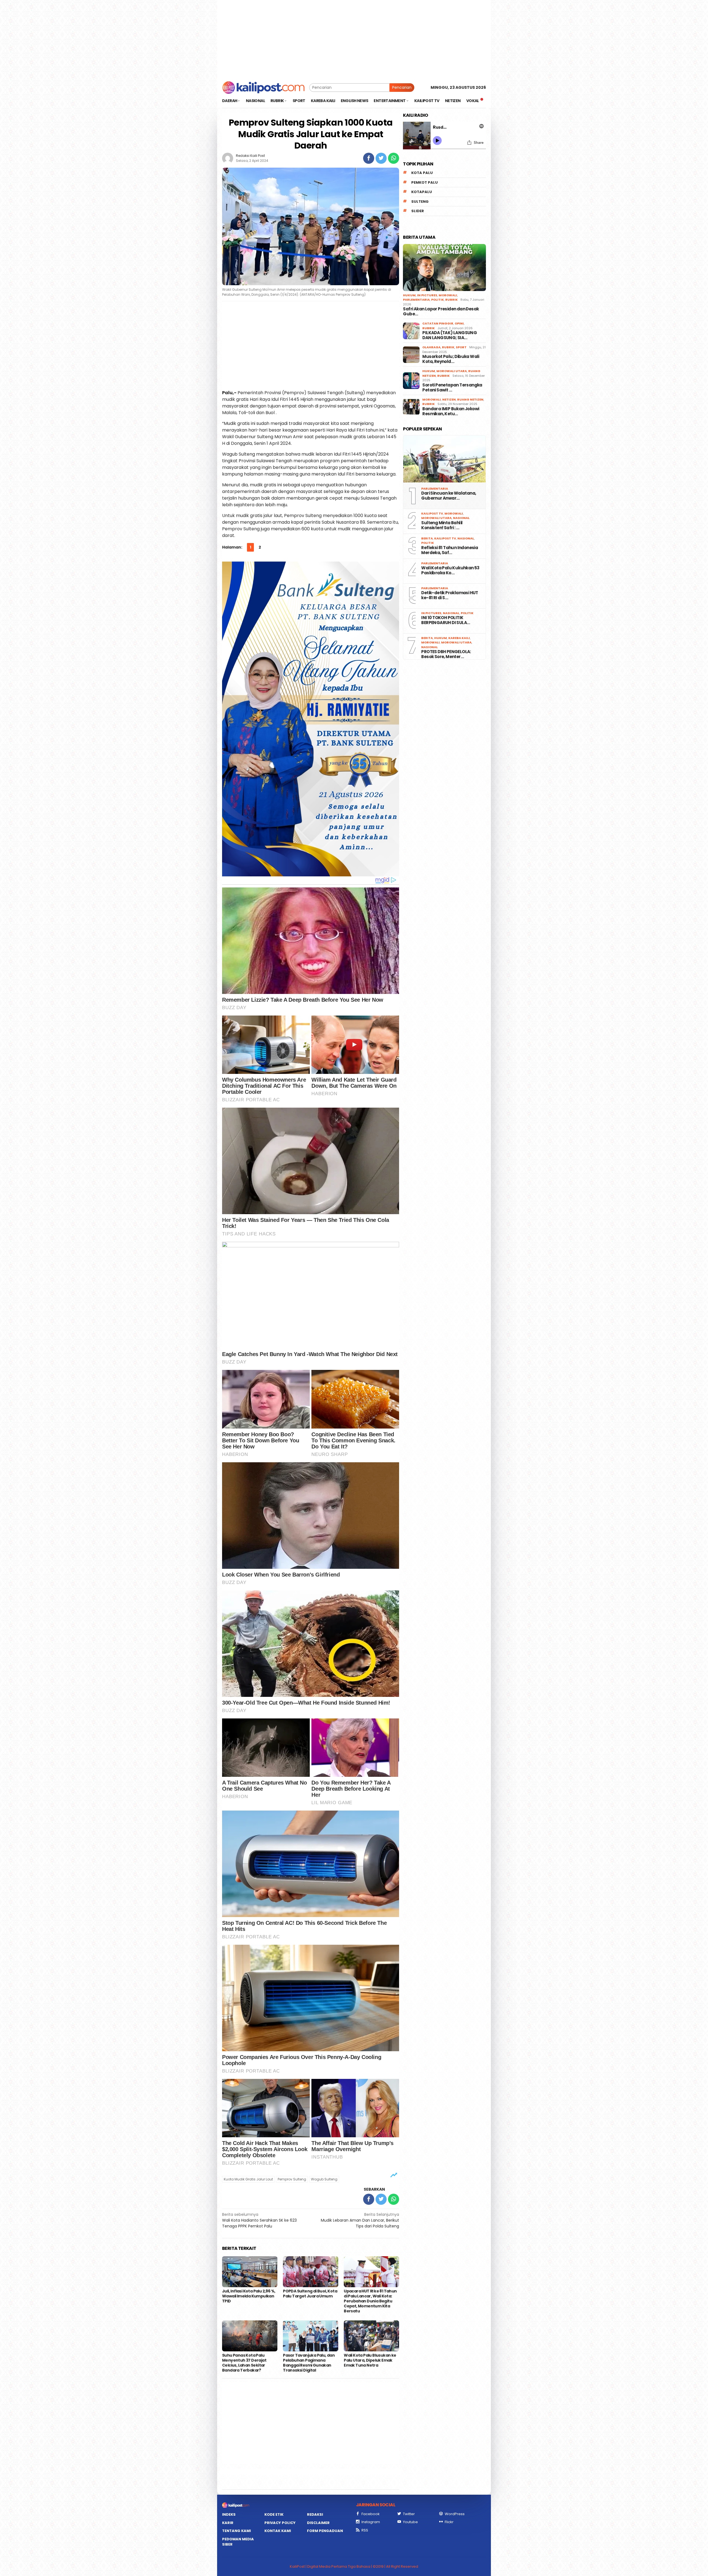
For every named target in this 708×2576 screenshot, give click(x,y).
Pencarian (402, 87)
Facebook (371, 2514)
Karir (228, 2523)
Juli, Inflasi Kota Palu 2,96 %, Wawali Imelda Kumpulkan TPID (249, 2296)
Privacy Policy (280, 2523)
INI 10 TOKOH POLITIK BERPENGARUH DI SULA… (446, 620)
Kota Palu (422, 173)
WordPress (455, 2514)
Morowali (448, 295)
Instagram (371, 2522)
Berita (427, 538)
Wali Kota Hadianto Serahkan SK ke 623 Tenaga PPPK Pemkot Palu (259, 2220)
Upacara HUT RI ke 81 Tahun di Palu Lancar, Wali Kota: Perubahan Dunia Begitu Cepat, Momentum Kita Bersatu (370, 2301)
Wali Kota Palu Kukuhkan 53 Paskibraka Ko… (450, 570)
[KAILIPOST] (263, 87)
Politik (438, 300)
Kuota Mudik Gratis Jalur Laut (248, 2179)
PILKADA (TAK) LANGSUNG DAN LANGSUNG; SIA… (450, 335)
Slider (418, 211)
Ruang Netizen (470, 399)
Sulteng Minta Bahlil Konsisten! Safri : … (442, 525)
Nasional (461, 518)
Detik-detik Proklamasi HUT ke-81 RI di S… (450, 595)
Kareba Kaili (459, 638)
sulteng (420, 202)
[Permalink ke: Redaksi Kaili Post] (228, 158)
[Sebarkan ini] (369, 158)
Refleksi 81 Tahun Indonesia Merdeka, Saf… (450, 550)
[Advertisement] (354, 39)
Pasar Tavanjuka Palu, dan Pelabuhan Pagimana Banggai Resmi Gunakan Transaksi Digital (309, 2363)
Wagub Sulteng (324, 2179)
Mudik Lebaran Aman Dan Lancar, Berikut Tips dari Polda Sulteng (360, 2220)
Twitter (409, 2514)
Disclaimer (318, 2523)
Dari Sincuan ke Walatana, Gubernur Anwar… (449, 496)
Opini (459, 323)
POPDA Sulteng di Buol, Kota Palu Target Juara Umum (310, 2294)
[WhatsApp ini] (394, 158)
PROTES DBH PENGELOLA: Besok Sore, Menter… (446, 654)
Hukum (409, 295)
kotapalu (422, 192)
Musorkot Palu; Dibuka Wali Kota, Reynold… (451, 359)
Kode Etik (274, 2514)
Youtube (410, 2522)
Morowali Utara (452, 371)
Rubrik (451, 300)
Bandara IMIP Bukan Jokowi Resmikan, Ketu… (451, 411)
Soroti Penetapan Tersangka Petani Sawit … (452, 388)
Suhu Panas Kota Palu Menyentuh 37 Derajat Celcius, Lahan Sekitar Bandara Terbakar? (244, 2363)
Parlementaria (416, 300)
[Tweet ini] (381, 158)
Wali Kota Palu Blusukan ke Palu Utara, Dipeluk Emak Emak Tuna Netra (370, 2360)
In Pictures (427, 295)
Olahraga (431, 347)
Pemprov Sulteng (292, 2179)
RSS (365, 2530)
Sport (461, 347)
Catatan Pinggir (438, 323)
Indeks (229, 2514)
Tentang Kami (236, 2531)
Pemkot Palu (425, 182)
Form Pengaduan (325, 2531)
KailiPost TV (432, 513)
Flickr (449, 2522)
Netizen (449, 399)
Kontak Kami (278, 2531)
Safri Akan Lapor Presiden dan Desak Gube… (441, 311)
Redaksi (315, 2514)
